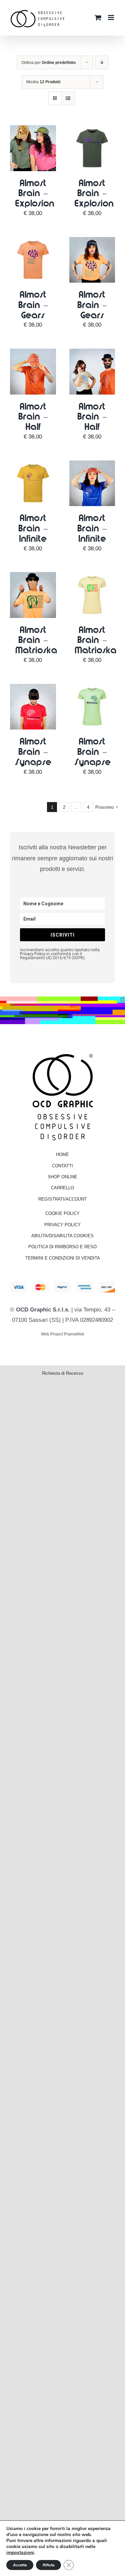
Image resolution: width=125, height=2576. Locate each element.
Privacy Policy (33, 954)
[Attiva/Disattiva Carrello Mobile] (98, 14)
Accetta (20, 2565)
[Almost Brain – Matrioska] (33, 577)
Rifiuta (48, 2565)
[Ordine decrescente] (102, 62)
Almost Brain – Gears (33, 304)
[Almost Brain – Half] (33, 353)
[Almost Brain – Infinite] (33, 465)
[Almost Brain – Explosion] (33, 130)
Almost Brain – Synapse (33, 751)
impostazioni (20, 2553)
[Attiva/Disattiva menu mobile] (111, 14)
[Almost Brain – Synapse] (33, 689)
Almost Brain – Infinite (33, 528)
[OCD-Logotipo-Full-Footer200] (63, 1054)
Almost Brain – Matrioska (36, 640)
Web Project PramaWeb (63, 1334)
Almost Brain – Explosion (35, 193)
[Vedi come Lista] (68, 98)
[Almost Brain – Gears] (33, 242)
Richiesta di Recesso (62, 1373)
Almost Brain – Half (33, 416)
